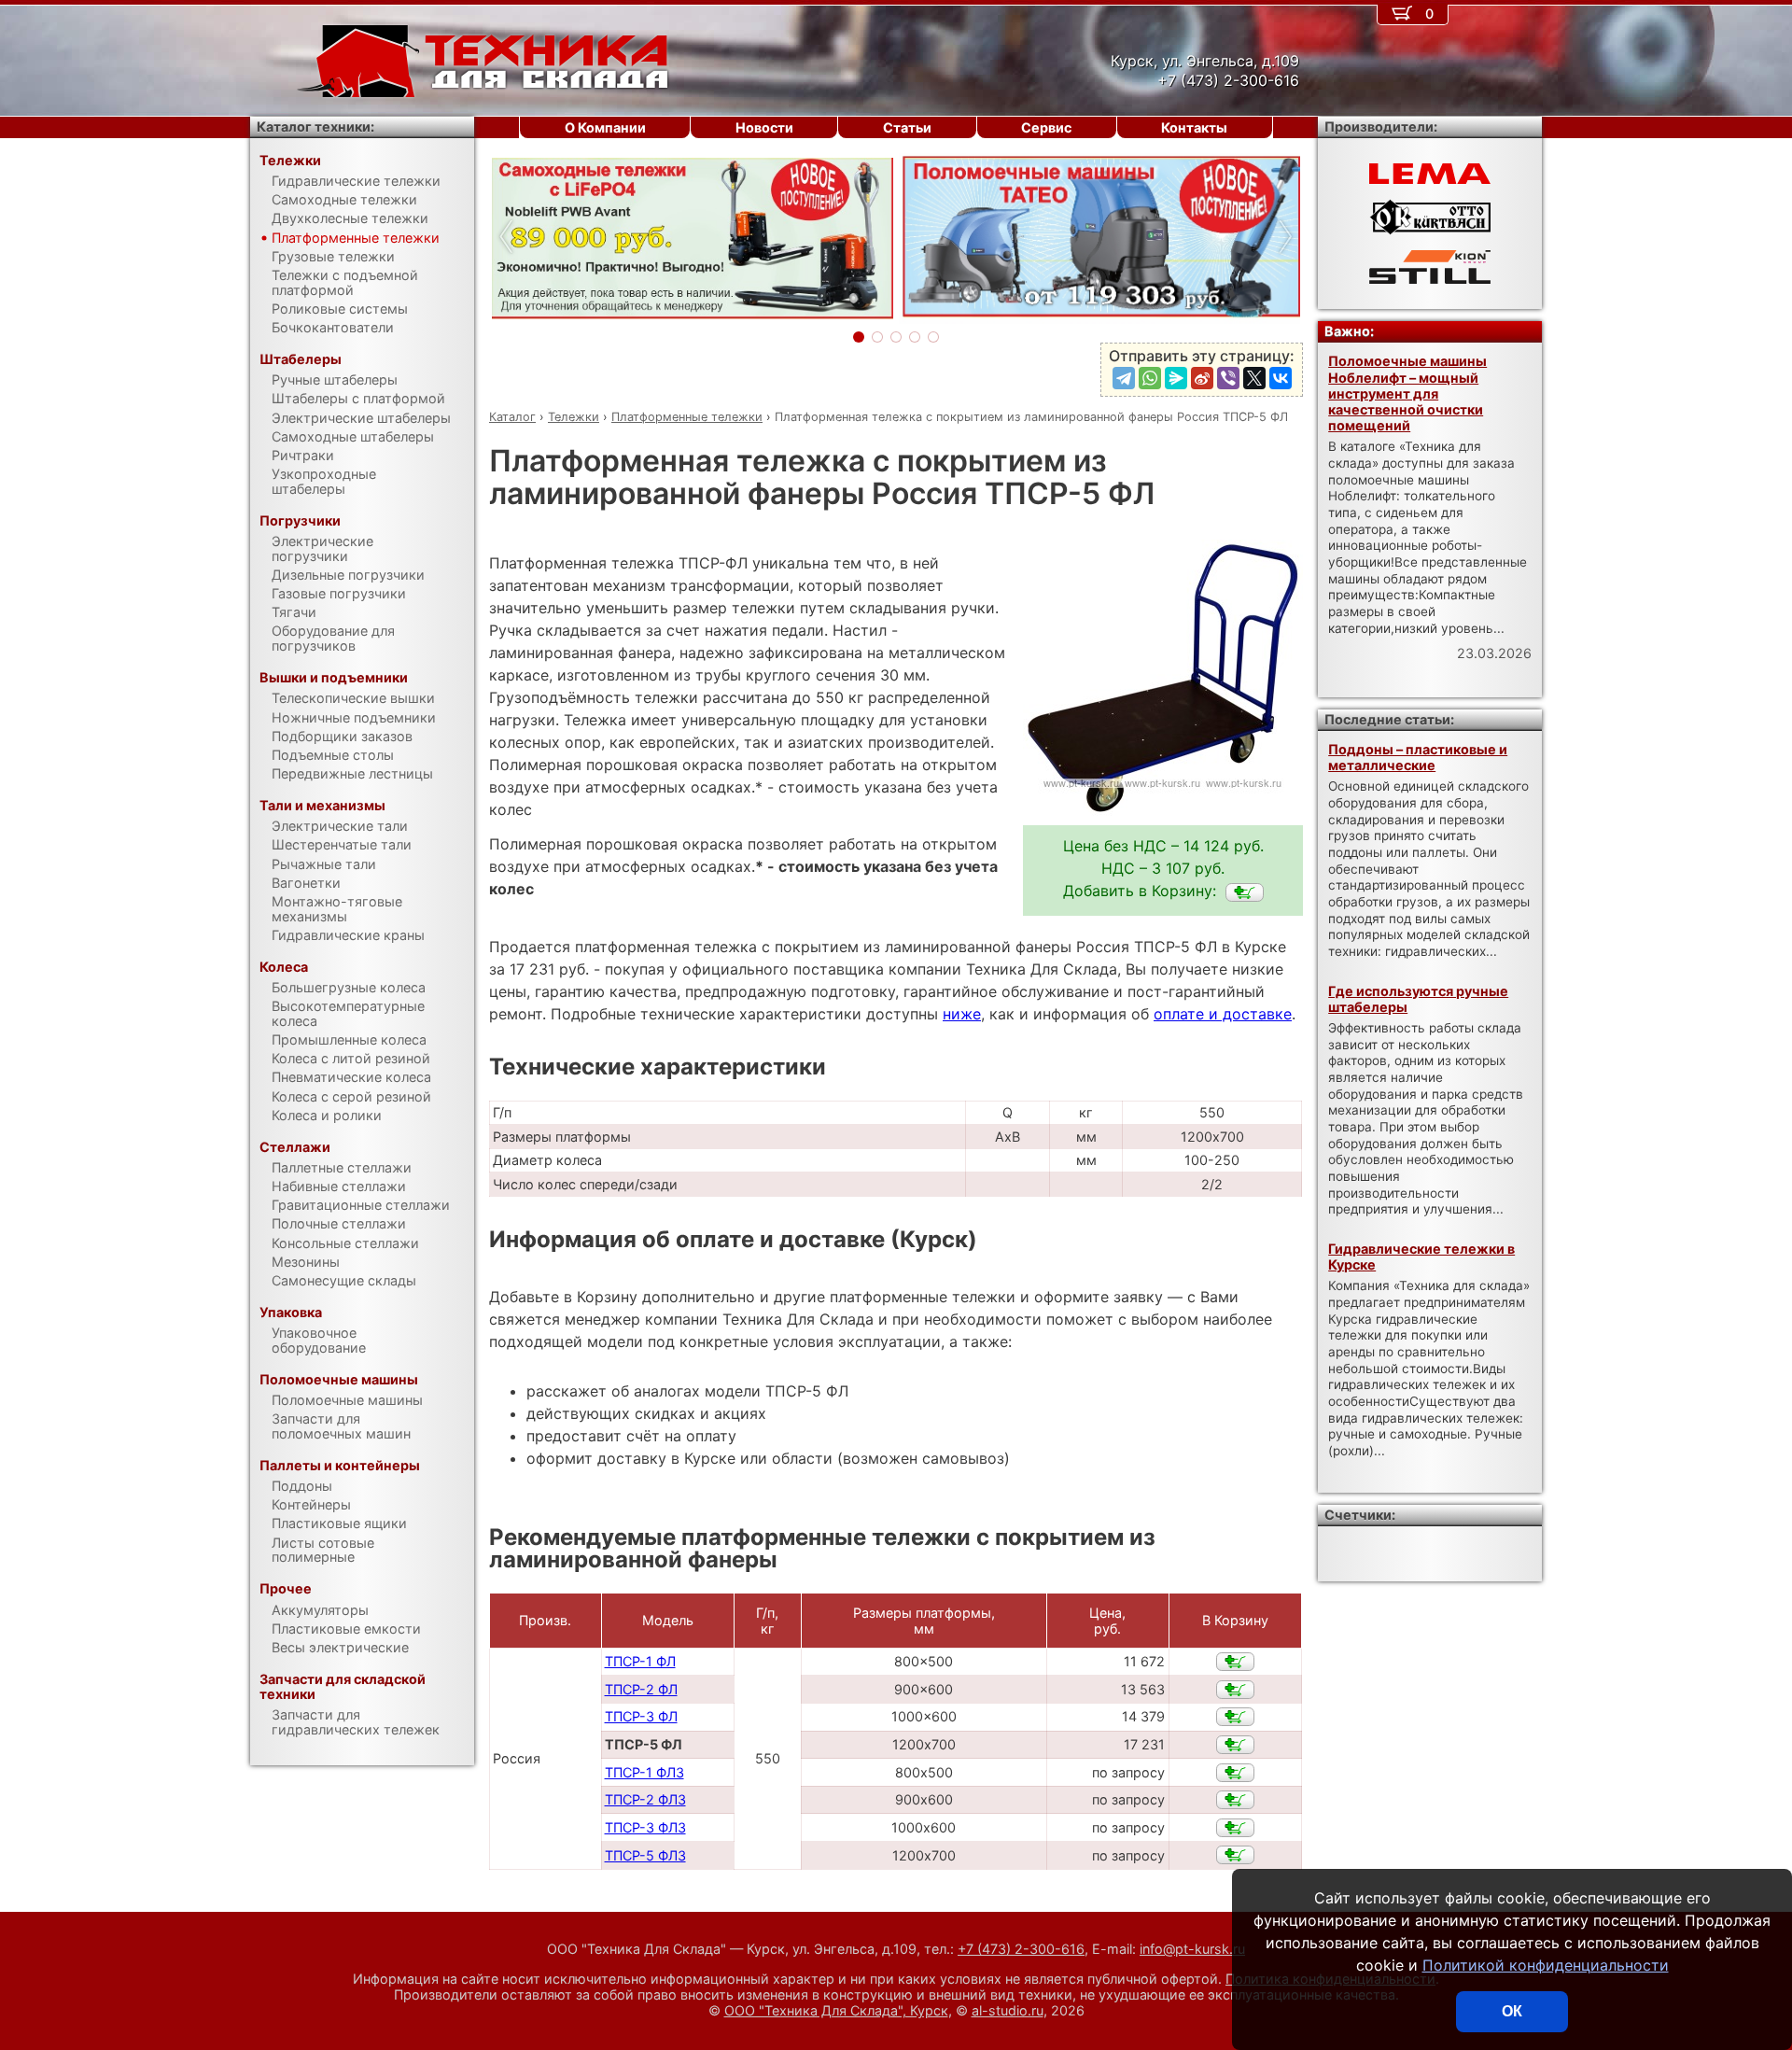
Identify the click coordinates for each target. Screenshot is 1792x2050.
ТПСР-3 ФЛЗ (645, 1827)
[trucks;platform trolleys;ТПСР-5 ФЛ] (1245, 892)
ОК (1512, 2011)
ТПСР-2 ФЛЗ (645, 1799)
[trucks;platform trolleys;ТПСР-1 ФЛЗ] (1235, 1773)
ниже (962, 1014)
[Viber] (1228, 378)
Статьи (907, 127)
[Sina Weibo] (1202, 378)
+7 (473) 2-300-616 (1021, 1949)
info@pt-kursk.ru (1192, 1949)
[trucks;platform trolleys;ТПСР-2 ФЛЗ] (1235, 1800)
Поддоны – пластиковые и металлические (1418, 757)
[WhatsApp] (1150, 378)
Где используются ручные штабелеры (1418, 999)
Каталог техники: (315, 126)
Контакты (1194, 127)
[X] (1254, 378)
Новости (764, 127)
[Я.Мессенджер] (1176, 378)
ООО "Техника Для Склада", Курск (836, 2010)
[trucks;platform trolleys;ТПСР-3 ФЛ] (1235, 1717)
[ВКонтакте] (1281, 378)
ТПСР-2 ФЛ (641, 1689)
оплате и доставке (1223, 1014)
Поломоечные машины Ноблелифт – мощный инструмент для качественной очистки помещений (1407, 393)
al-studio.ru (1008, 2010)
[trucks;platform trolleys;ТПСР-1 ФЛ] (1235, 1662)
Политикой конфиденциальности (1546, 1965)
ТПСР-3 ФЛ (641, 1716)
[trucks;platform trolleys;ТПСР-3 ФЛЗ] (1235, 1828)
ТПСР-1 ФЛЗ (644, 1772)
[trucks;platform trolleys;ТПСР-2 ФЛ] (1235, 1690)
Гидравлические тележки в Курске (1421, 1257)
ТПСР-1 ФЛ (640, 1661)
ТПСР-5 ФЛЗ (645, 1855)
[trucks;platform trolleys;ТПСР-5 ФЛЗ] (1235, 1855)
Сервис (1046, 127)
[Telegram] (1124, 378)
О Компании (605, 127)
